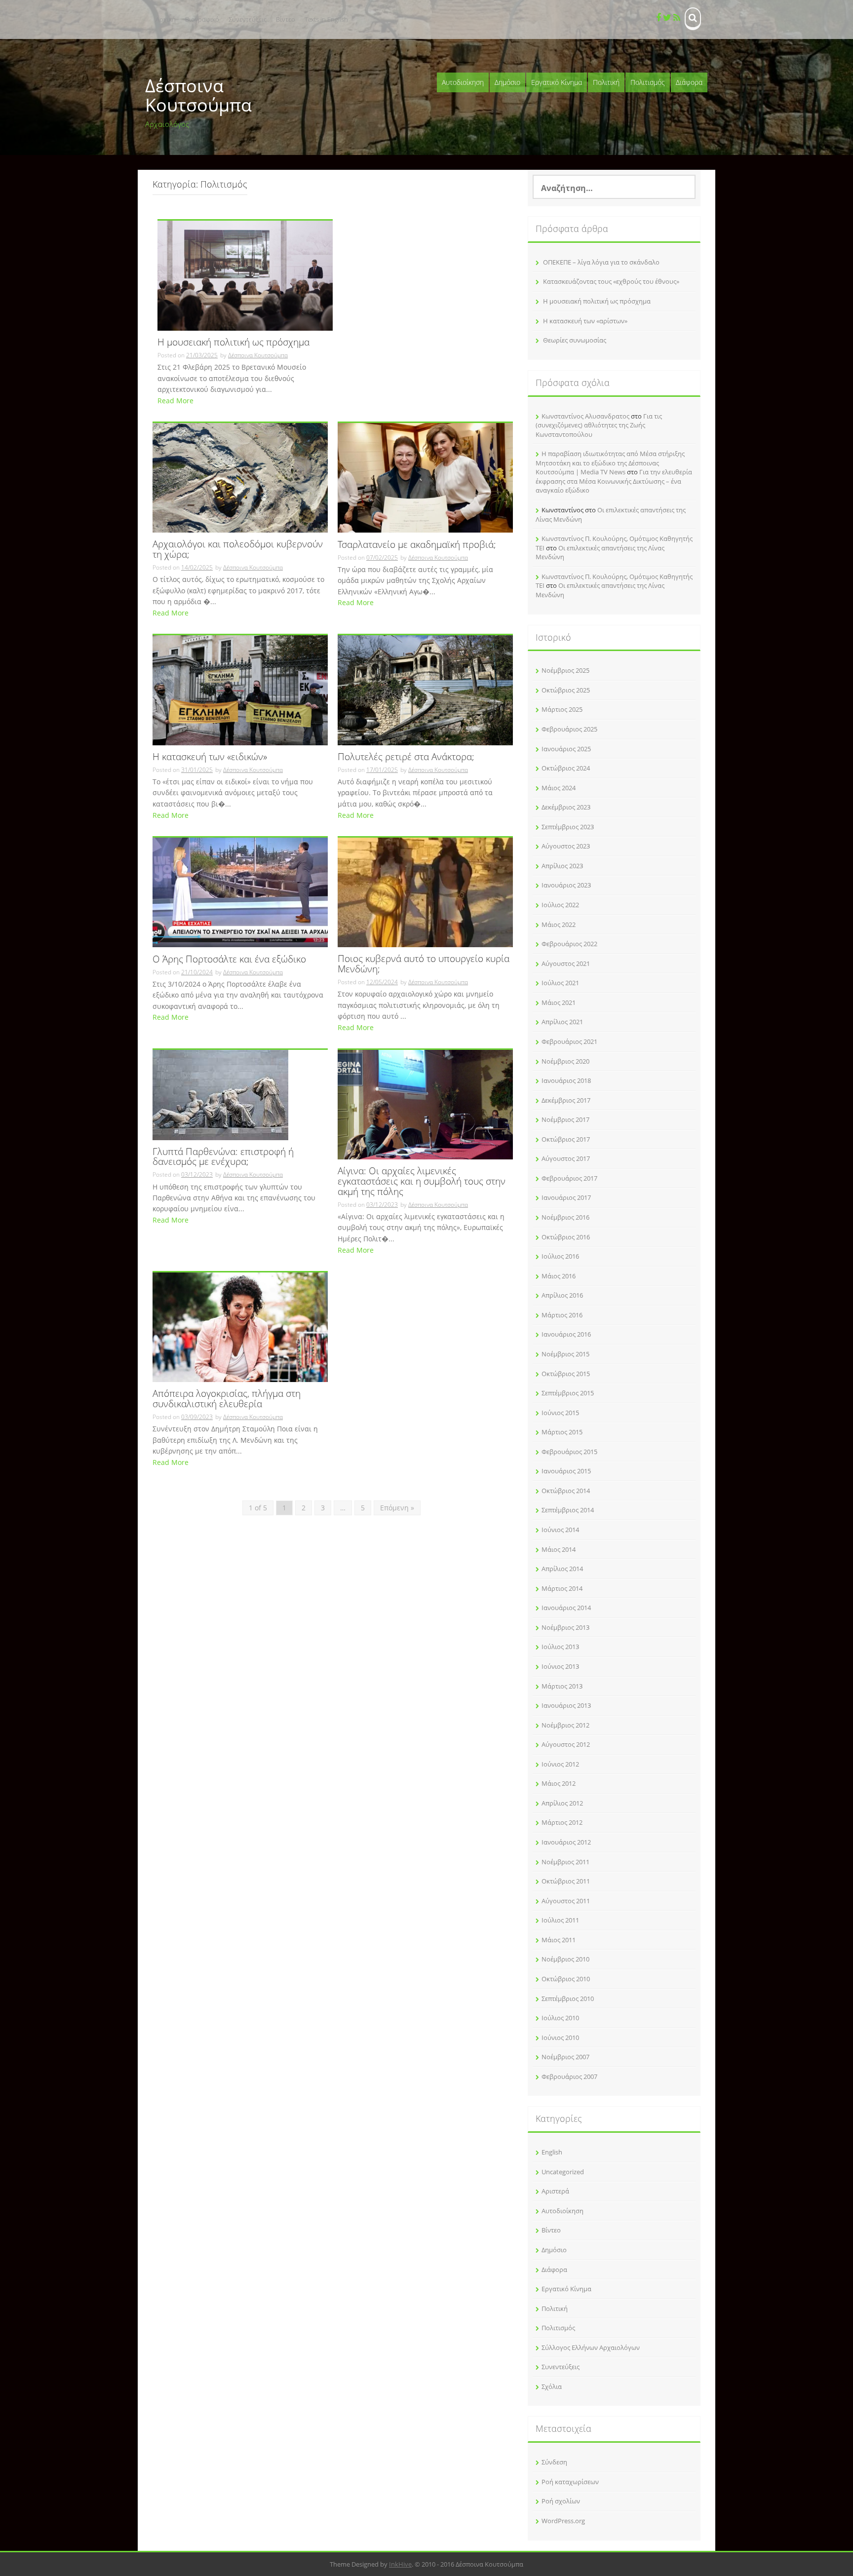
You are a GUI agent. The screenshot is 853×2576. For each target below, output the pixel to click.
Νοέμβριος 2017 (565, 1119)
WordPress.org (563, 2521)
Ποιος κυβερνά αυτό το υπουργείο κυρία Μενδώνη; (424, 964)
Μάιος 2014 (559, 1549)
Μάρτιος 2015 (562, 1432)
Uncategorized (563, 2172)
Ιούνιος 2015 (560, 1413)
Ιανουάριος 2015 (566, 1471)
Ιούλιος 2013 (560, 1647)
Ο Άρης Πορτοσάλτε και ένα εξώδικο (229, 960)
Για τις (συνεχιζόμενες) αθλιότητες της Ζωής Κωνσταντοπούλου (599, 425)
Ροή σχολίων (561, 2501)
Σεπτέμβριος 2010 (568, 1999)
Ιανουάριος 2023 (566, 885)
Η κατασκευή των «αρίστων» (585, 321)
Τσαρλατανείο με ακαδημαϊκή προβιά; (417, 545)
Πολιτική (606, 82)
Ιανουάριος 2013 (566, 1705)
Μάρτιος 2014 (562, 1588)
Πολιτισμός (648, 82)
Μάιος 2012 (559, 1783)
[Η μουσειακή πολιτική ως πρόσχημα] (245, 275)
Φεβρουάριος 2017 (569, 1178)
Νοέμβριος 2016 (565, 1217)
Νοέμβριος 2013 (565, 1627)
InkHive (400, 2564)
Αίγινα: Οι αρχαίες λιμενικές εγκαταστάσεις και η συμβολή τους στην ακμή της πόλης (422, 1182)
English (552, 2152)
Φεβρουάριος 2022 (569, 944)
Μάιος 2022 (559, 924)
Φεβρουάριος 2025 (569, 729)
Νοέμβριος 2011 (565, 1862)
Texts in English (326, 19)
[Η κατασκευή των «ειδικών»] (240, 689)
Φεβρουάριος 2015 (569, 1452)
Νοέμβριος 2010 (565, 1959)
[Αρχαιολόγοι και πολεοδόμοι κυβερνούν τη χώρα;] (240, 477)
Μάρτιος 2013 (562, 1686)
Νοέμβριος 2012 (565, 1725)
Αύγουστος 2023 (566, 846)
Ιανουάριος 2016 (566, 1334)
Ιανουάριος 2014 (566, 1608)
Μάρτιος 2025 (562, 709)
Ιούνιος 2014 (560, 1530)
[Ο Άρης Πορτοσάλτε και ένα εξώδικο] (240, 892)
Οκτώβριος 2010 (566, 1979)
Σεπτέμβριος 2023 (568, 827)
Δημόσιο (507, 82)
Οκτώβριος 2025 (566, 690)
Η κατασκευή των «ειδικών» (210, 757)
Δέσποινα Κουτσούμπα (198, 96)
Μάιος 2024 (559, 788)
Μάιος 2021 (559, 1002)
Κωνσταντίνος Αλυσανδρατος (585, 416)
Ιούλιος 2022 (560, 905)
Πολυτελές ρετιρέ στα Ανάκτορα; (406, 757)
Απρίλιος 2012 (562, 1803)
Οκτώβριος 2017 (566, 1139)
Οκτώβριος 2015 (566, 1374)
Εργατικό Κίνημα (557, 82)
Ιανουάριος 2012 (566, 1842)
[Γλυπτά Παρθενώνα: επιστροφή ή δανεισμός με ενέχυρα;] (220, 1094)
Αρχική (166, 19)
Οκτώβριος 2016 (566, 1237)
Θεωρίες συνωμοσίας (575, 340)
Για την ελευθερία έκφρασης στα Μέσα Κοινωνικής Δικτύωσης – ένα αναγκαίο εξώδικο (614, 481)
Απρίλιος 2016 (562, 1295)
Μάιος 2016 (559, 1276)
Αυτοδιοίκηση (463, 82)
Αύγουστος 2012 (566, 1744)
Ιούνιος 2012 (560, 1764)
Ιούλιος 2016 (560, 1256)
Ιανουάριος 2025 (566, 749)
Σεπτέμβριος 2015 (568, 1393)
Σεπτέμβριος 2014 (568, 1510)
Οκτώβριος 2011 (566, 1881)
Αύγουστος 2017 (566, 1158)
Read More (175, 401)
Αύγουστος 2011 (566, 1901)
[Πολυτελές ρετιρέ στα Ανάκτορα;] (425, 689)
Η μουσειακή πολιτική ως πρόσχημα (233, 343)
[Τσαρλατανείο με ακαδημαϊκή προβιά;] (425, 477)
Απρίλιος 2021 (562, 1022)
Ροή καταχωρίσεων (570, 2482)
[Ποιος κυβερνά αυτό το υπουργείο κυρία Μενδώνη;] (425, 892)
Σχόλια (552, 2386)
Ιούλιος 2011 (560, 1920)
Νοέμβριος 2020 (565, 1061)
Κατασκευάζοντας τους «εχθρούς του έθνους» (611, 281)
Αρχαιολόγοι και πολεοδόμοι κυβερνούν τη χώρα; (238, 550)
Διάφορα (689, 82)
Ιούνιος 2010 (560, 2038)
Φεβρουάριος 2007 (569, 2076)
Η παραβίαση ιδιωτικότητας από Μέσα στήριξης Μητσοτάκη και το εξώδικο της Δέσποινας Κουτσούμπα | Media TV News (610, 463)
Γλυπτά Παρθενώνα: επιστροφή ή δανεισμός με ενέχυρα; (223, 1157)
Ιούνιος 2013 (560, 1666)
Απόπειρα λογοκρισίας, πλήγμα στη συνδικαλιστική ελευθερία (227, 1399)
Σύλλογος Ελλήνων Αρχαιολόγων (591, 2347)
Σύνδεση (554, 2462)
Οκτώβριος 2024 (566, 768)
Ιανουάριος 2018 (566, 1080)
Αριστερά (555, 2191)
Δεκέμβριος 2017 (566, 1100)
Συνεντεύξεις (248, 19)
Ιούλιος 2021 (560, 983)
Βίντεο (286, 19)
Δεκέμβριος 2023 (566, 807)
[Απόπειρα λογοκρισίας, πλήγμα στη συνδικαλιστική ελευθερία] (240, 1326)
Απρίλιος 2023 (562, 866)
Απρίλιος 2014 (562, 1569)
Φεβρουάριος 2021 (569, 1041)
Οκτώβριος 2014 (566, 1491)
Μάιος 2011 (559, 1940)
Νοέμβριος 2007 (565, 2057)
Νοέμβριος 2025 (565, 670)
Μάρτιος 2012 (562, 1822)
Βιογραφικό (202, 19)
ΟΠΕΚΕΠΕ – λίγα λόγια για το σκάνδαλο (601, 262)
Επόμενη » (397, 1508)
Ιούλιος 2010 (560, 2018)
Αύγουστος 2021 (566, 963)
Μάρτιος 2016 (562, 1315)
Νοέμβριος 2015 (565, 1354)
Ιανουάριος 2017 (566, 1197)
